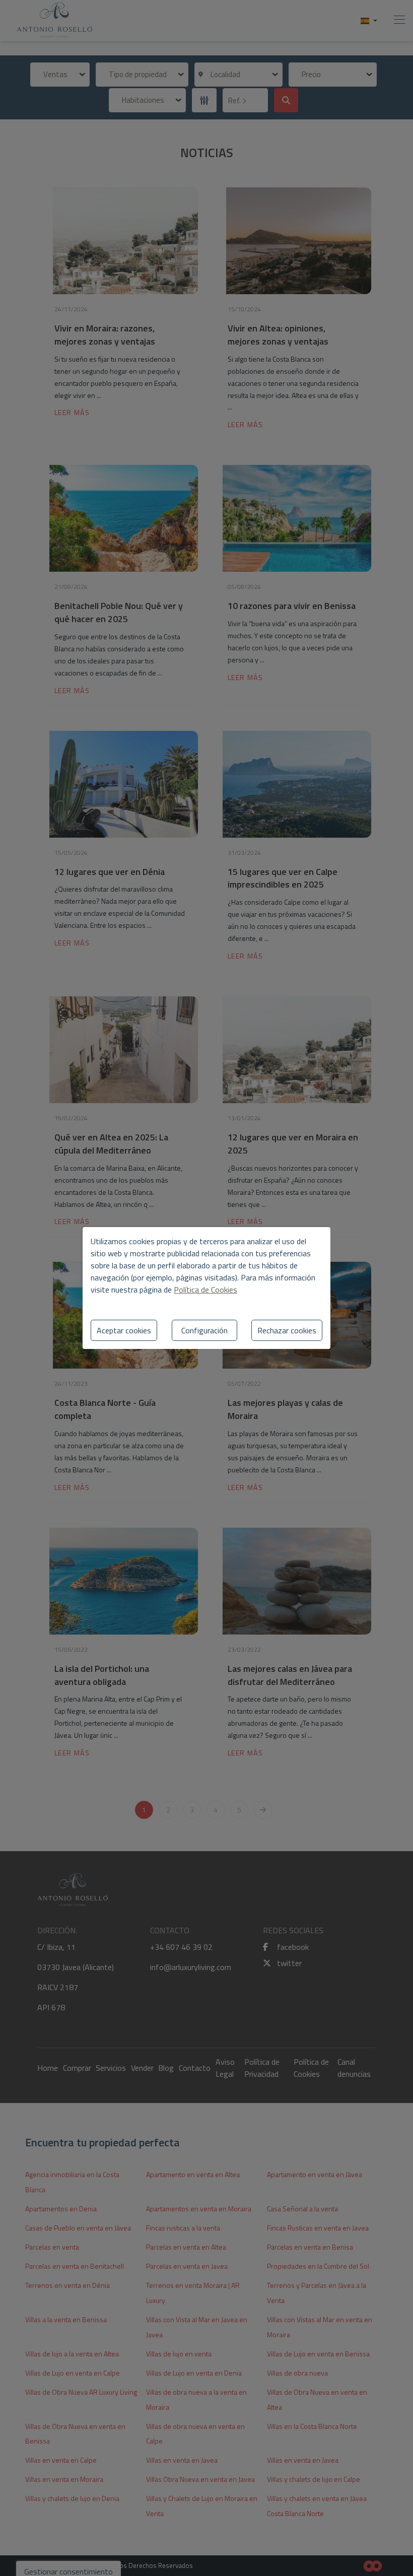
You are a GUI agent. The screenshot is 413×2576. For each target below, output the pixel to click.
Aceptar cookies (124, 1330)
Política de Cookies (205, 1290)
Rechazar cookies (287, 1330)
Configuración (204, 1330)
